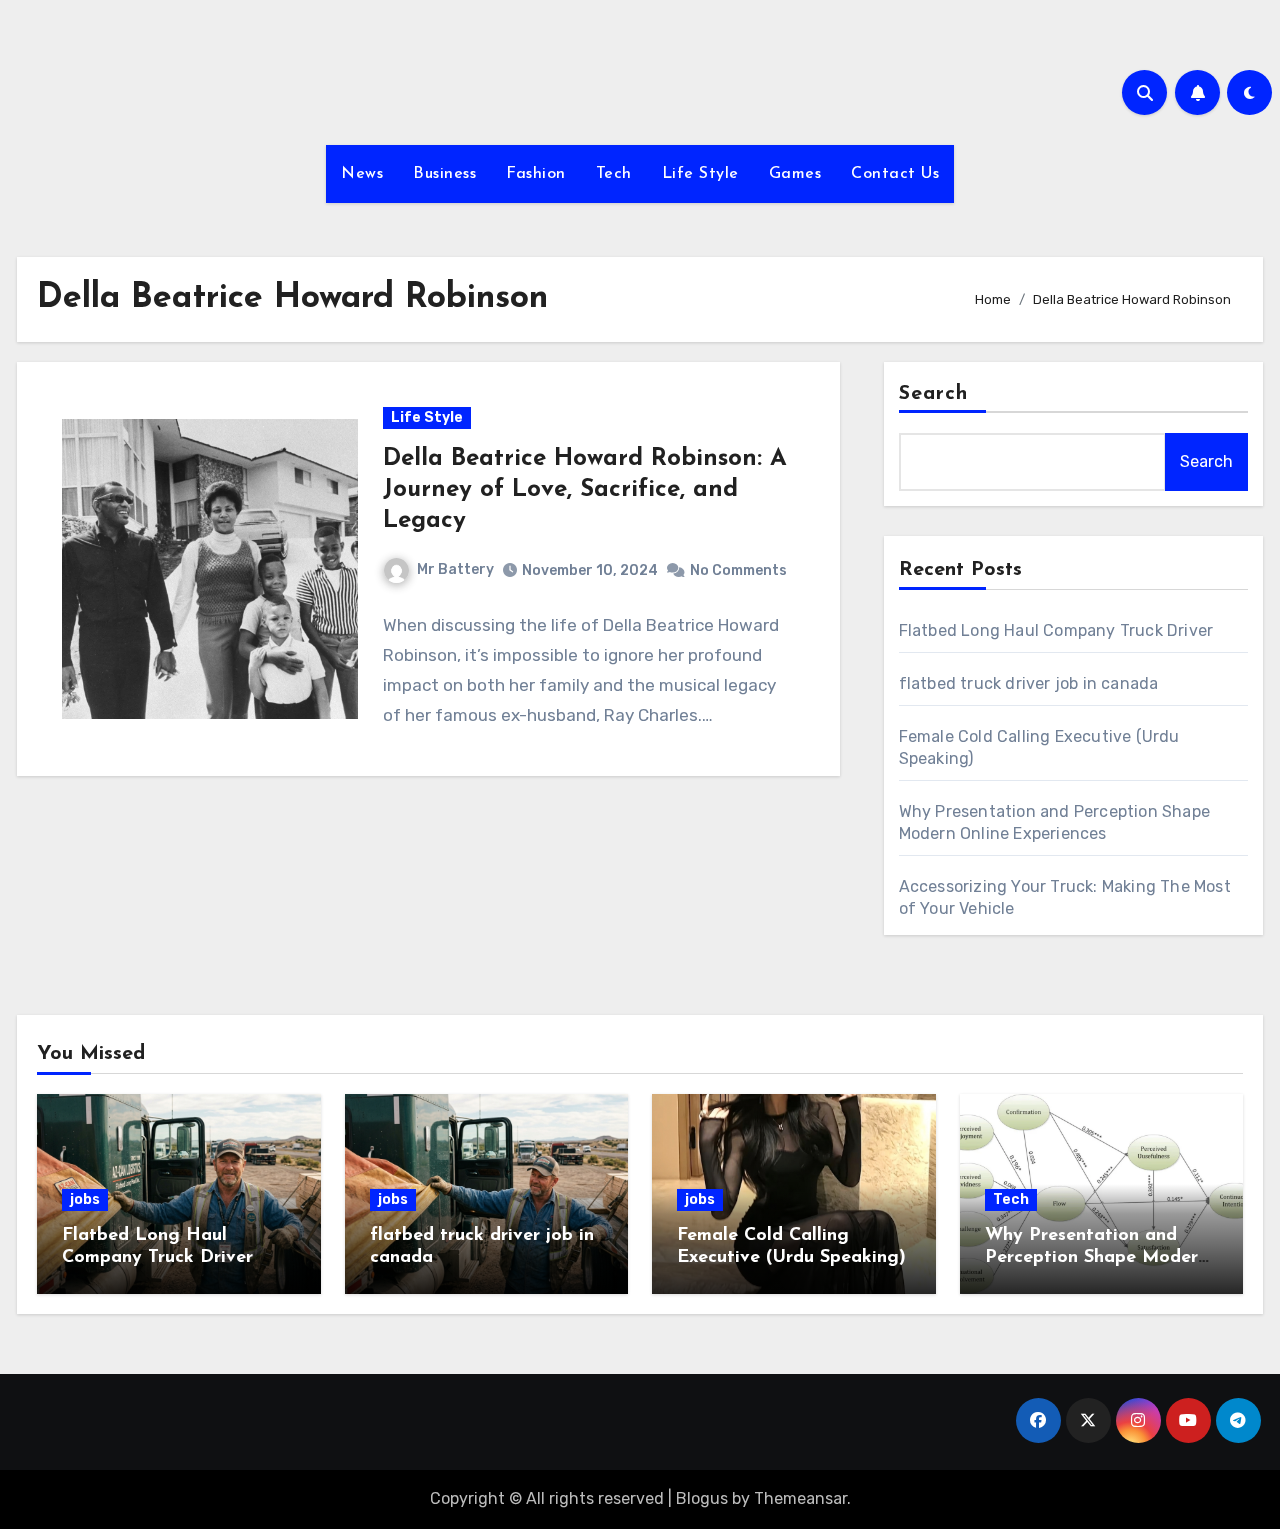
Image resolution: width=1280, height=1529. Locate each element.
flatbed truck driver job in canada (1029, 683)
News (362, 174)
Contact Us (895, 174)
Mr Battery (455, 569)
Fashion (536, 174)
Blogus (702, 1498)
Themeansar (800, 1498)
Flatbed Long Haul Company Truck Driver (1056, 630)
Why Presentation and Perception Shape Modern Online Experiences (1096, 1257)
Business (444, 174)
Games (795, 174)
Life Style (700, 174)
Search (934, 394)
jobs (85, 1199)
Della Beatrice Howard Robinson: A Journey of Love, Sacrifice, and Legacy (585, 490)
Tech (614, 174)
